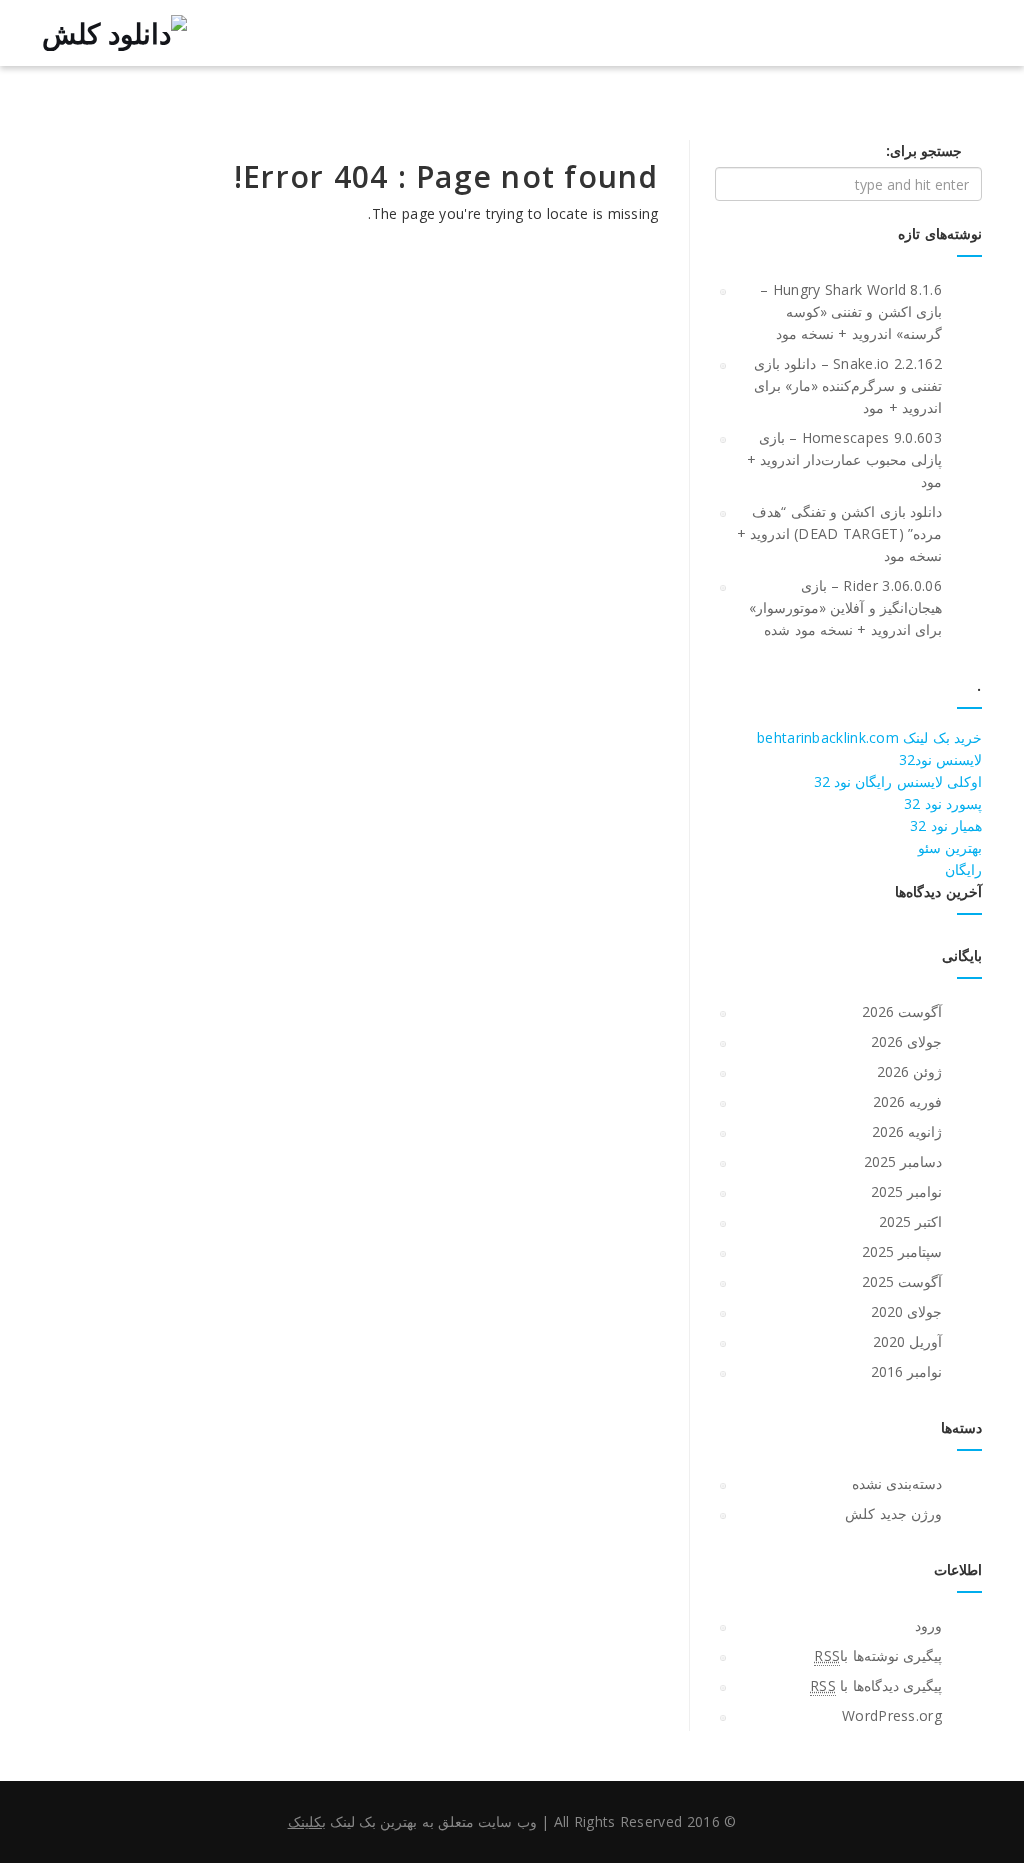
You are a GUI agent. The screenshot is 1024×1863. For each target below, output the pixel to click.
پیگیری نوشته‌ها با (878, 1655)
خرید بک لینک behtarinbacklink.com (869, 737)
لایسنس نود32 (940, 759)
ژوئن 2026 (909, 1071)
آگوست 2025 (902, 1281)
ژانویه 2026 (907, 1131)
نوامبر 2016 (906, 1371)
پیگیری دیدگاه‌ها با (876, 1685)
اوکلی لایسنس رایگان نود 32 (898, 781)
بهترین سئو (950, 847)
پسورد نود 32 (943, 803)
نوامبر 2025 (906, 1191)
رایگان (963, 869)
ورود (928, 1625)
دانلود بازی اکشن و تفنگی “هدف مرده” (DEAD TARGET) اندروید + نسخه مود (839, 533)
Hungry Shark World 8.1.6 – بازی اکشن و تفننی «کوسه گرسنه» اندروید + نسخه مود (851, 311)
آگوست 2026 (902, 1011)
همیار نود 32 (946, 825)
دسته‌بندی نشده (897, 1483)
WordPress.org (892, 1715)
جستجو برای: (924, 150)
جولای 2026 (906, 1041)
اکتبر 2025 (910, 1221)
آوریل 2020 (907, 1341)
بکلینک (307, 1821)
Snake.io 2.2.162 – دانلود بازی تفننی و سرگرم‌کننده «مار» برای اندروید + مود (848, 385)
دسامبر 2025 (903, 1161)
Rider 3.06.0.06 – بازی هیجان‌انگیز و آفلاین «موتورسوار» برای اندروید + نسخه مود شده (845, 607)
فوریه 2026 (907, 1101)
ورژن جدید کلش (893, 1513)
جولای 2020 (906, 1311)
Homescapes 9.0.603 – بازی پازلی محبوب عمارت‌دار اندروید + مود (844, 459)
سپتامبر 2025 (902, 1251)
